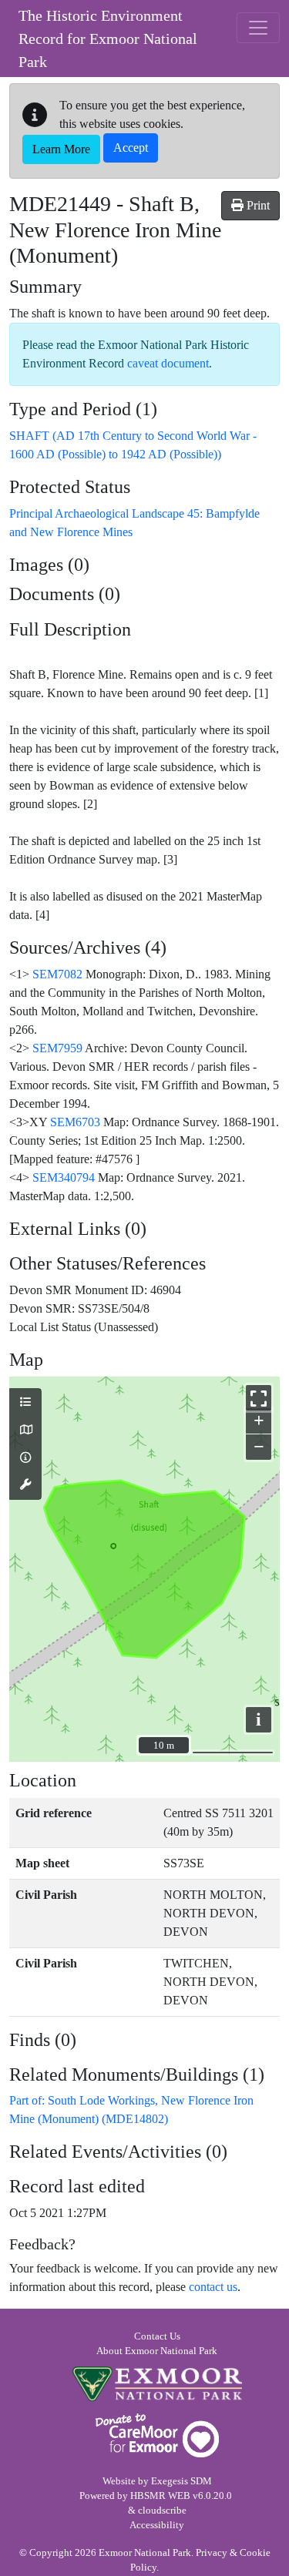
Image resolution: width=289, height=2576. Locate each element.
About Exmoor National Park (157, 2351)
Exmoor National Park (157, 2384)
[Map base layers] (25, 1431)
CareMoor (157, 2435)
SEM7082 (57, 974)
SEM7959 (57, 1048)
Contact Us (157, 2336)
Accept (131, 148)
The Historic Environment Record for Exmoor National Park (108, 39)
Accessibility (157, 2525)
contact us (213, 2287)
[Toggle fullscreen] (259, 1398)
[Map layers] (25, 1403)
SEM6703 (75, 1122)
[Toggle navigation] (258, 28)
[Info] (25, 1458)
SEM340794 (64, 1177)
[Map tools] (25, 1485)
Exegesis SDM (181, 2481)
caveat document (168, 363)
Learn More (61, 149)
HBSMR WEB (160, 2496)
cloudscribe (162, 2511)
